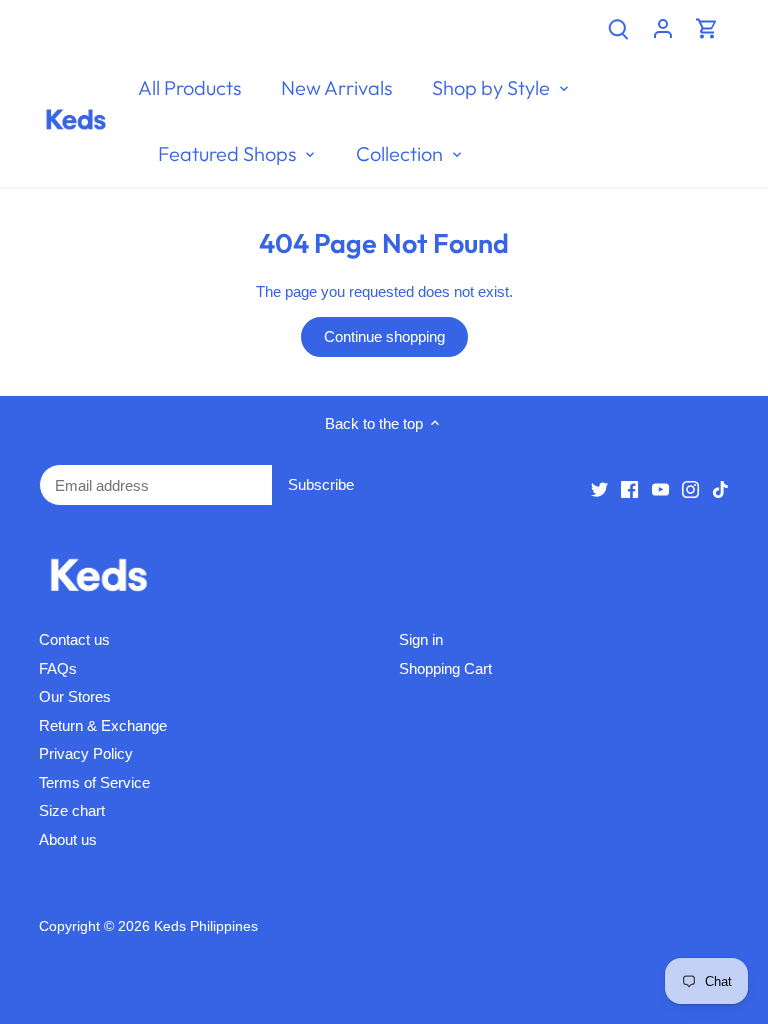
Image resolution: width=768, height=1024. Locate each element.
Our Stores (75, 696)
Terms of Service (94, 782)
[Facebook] (629, 488)
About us (68, 839)
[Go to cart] (707, 27)
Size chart (72, 810)
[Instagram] (690, 488)
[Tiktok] (720, 488)
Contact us (74, 639)
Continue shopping (384, 336)
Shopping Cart (445, 668)
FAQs (58, 668)
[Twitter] (599, 488)
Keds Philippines (206, 926)
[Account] (663, 27)
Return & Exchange (103, 725)
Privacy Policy (86, 753)
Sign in (421, 639)
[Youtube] (660, 488)
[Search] (619, 27)
